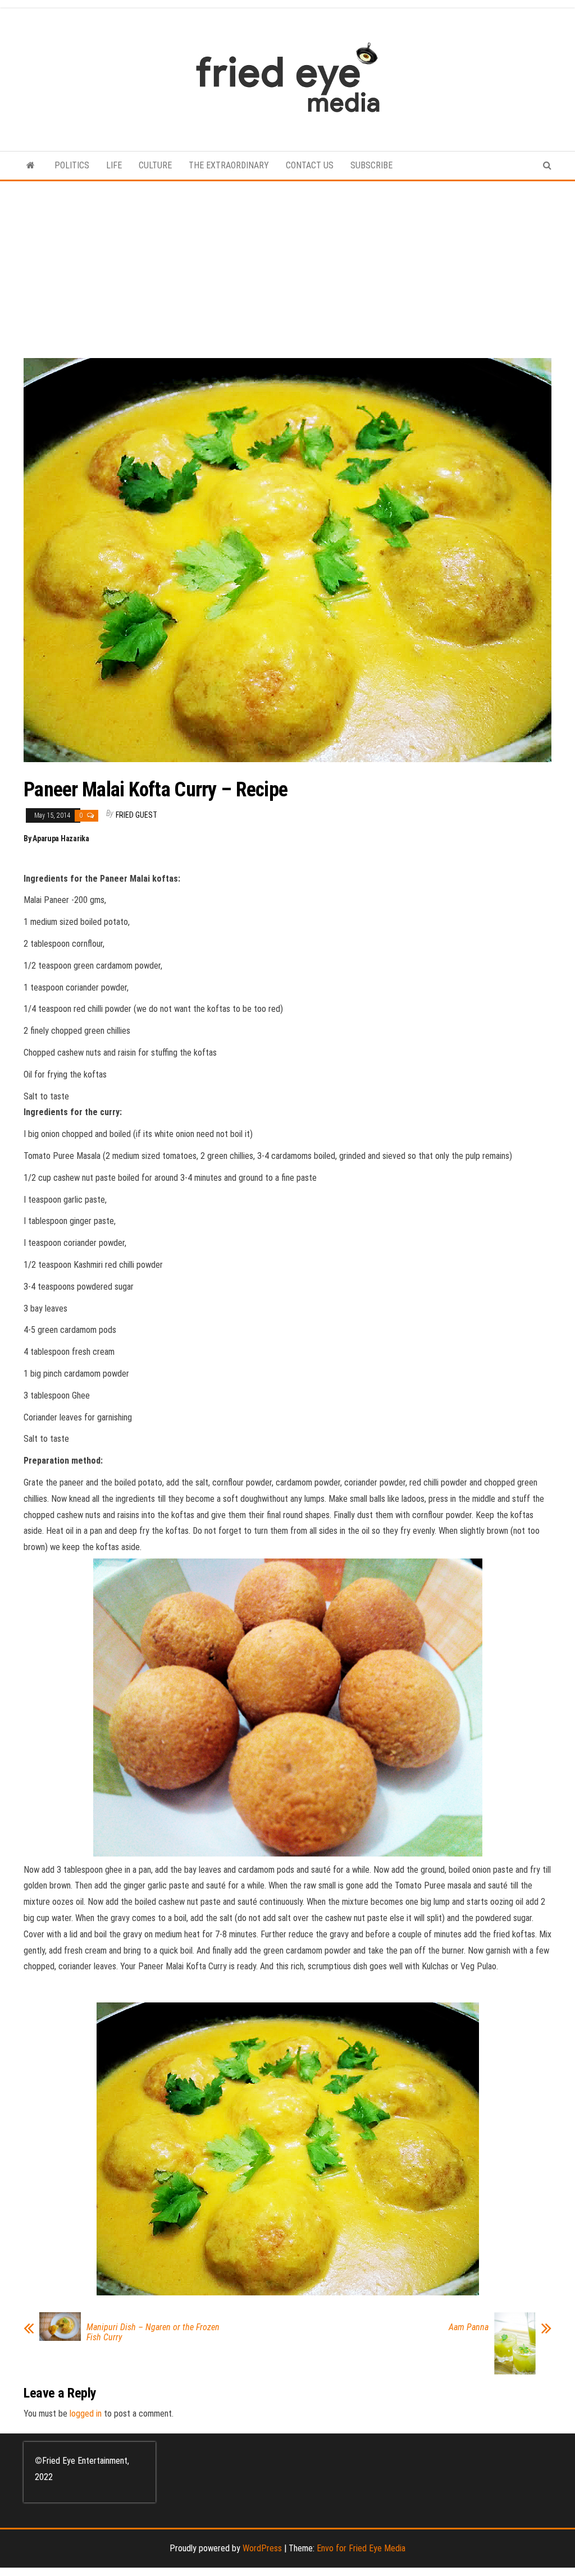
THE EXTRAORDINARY (229, 165)
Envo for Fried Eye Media (361, 2548)
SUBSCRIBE (371, 165)
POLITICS (72, 165)
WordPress (262, 2548)
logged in (86, 2414)
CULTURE (155, 165)
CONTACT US (310, 165)
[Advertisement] (287, 265)
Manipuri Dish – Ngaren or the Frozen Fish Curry (153, 2332)
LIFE (114, 165)
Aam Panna (469, 2327)
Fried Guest (136, 815)
